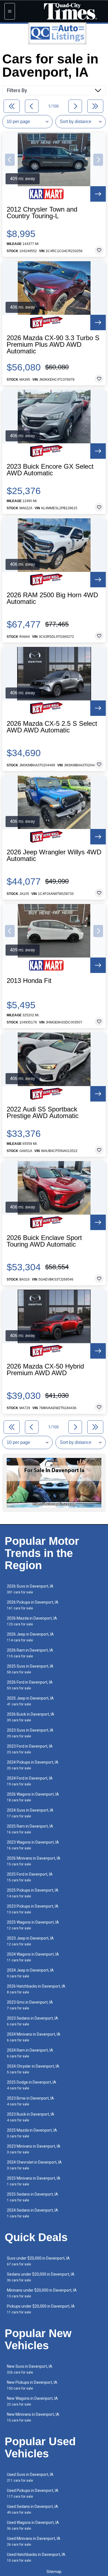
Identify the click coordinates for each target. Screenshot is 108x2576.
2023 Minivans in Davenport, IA (34, 2149)
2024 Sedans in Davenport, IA (33, 2213)
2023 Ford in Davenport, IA (30, 1749)
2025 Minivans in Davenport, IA (34, 2181)
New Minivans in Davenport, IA (33, 2417)
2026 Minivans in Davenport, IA (34, 1861)
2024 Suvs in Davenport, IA (30, 1813)
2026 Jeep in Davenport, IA (30, 1637)
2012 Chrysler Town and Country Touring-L (42, 213)
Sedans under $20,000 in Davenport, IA (41, 2277)
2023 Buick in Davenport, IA (31, 2117)
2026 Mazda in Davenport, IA (32, 1621)
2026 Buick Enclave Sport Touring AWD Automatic (44, 1241)
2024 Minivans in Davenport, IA (34, 2037)
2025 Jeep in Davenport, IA (30, 1701)
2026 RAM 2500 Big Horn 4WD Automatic (52, 598)
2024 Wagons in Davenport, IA (33, 1957)
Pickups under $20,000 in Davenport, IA (41, 2309)
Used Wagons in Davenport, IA (33, 2525)
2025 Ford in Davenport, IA (30, 1877)
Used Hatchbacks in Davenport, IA (36, 2557)
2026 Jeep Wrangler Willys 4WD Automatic (54, 855)
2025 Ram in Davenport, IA (30, 1829)
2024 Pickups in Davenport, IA (33, 1765)
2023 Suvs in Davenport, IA (30, 1733)
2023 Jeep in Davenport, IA (30, 1941)
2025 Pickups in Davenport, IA (33, 1893)
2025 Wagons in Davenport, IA (33, 1925)
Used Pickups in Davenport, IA (33, 2493)
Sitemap (54, 2572)
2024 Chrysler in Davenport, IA (33, 2069)
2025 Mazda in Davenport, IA (32, 2133)
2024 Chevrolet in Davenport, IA (34, 2165)
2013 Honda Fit (29, 981)
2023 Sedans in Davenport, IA (33, 2021)
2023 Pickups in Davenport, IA (33, 1909)
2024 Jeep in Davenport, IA (30, 1973)
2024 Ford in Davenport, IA (30, 1781)
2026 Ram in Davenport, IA (30, 1653)
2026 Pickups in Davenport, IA (33, 1605)
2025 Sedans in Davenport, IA (33, 2197)
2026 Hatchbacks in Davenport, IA (36, 1989)
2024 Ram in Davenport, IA (30, 2053)
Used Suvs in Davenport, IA (30, 2477)
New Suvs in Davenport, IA (30, 2369)
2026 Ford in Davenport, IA (30, 1685)
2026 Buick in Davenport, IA (31, 1717)
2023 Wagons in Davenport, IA (33, 1845)
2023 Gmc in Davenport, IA (30, 2005)
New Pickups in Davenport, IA (32, 2385)
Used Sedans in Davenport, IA (33, 2509)
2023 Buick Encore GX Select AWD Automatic (50, 470)
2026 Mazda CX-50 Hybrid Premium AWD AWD (45, 1370)
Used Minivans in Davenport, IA (34, 2541)
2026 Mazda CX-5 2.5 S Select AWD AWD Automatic (52, 727)
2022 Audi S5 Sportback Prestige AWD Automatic (43, 1113)
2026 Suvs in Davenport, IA (30, 1589)
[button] (10, 160)
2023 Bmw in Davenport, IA (30, 2101)
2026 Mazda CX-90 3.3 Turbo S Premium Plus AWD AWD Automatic (53, 345)
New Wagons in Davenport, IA (32, 2401)
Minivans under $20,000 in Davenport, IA (42, 2293)
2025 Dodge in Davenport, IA (32, 2085)
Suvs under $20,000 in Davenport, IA (38, 2261)
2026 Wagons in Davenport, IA (33, 1797)
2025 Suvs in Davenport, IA (30, 1669)
